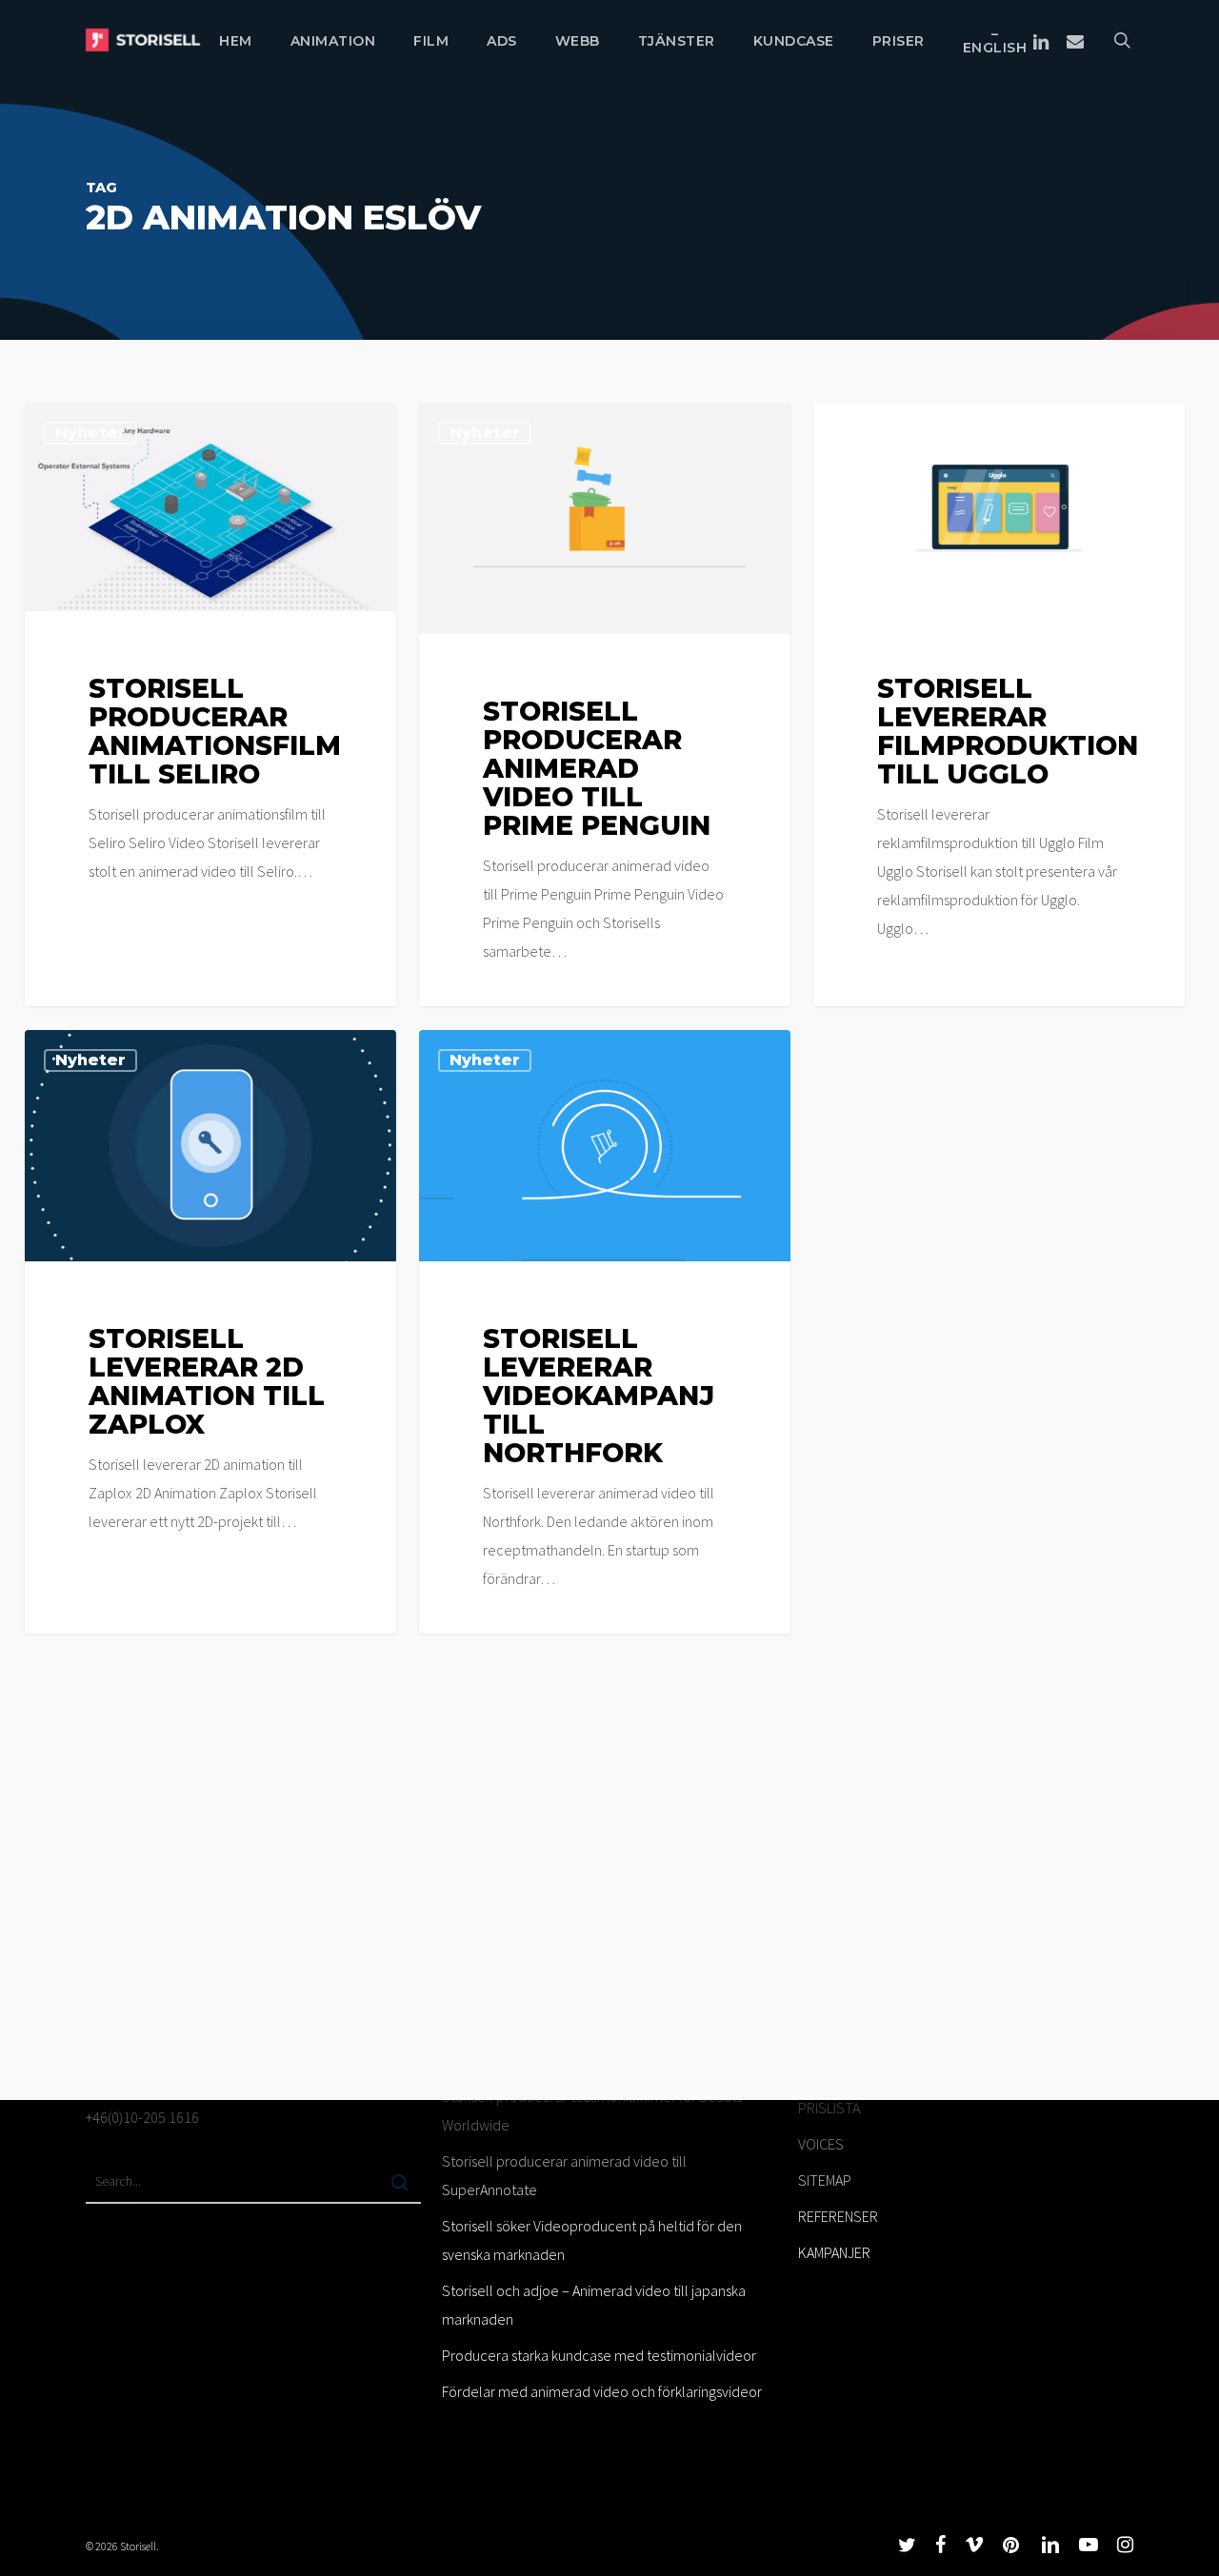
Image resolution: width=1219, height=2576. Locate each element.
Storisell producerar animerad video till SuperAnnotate (564, 2175)
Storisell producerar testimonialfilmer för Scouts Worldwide (592, 2110)
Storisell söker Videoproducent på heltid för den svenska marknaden (592, 2240)
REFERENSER (838, 2216)
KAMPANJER (834, 2252)
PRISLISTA (829, 2108)
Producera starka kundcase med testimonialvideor (599, 2355)
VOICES (821, 2144)
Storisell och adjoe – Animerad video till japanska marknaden (594, 2305)
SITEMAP (825, 2180)
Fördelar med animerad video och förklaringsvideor (602, 2391)
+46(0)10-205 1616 (142, 2117)
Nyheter (90, 433)
